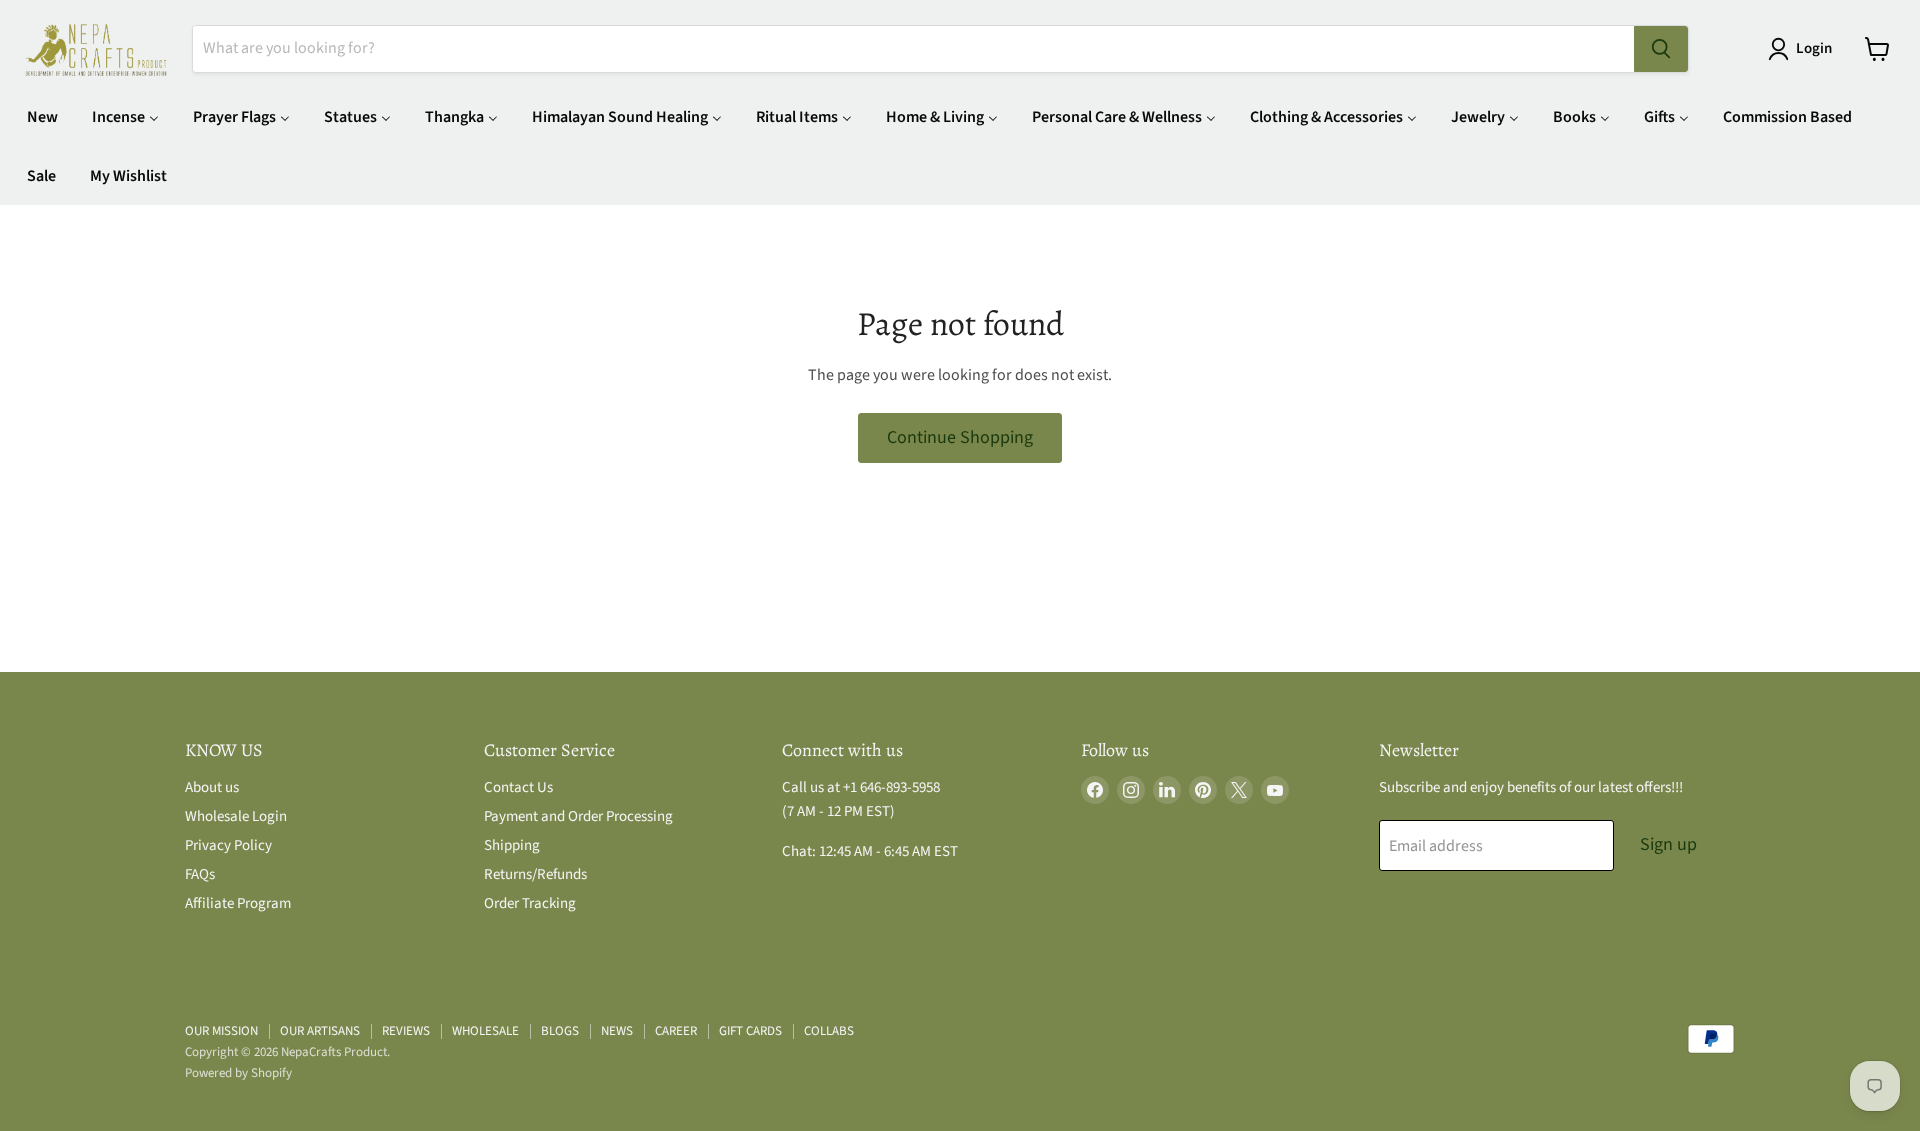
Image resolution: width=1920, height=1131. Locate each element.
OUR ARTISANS (320, 1031)
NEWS (617, 1031)
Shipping (512, 845)
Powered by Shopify (238, 1073)
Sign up (1668, 844)
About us (212, 787)
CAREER (676, 1031)
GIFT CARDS (750, 1031)
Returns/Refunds (535, 874)
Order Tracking (530, 903)
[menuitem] (42, 116)
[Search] (1661, 49)
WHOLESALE (485, 1031)
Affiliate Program (238, 903)
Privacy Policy (228, 845)
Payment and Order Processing (578, 816)
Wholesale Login (236, 816)
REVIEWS (406, 1031)
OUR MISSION (221, 1031)
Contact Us (518, 787)
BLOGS (560, 1031)
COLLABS (829, 1031)
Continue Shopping (960, 437)
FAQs (200, 874)
